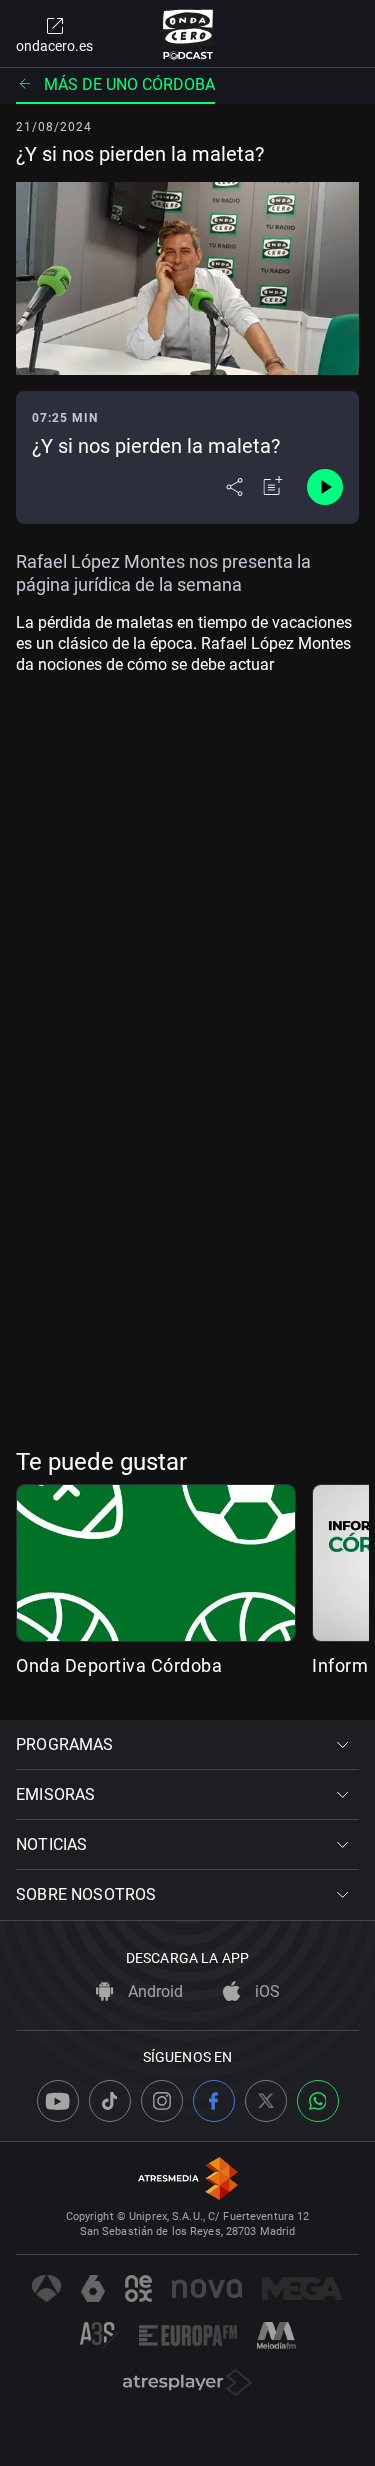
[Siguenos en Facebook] (214, 2101)
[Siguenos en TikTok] (110, 2101)
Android (153, 1991)
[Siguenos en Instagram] (162, 2101)
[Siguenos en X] (266, 2101)
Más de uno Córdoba (129, 84)
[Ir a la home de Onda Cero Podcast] (187, 34)
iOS (265, 1991)
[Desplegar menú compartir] (234, 487)
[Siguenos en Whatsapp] (318, 2101)
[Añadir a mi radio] (273, 487)
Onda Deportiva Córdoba (119, 1665)
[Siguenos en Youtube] (58, 2101)
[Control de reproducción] (325, 487)
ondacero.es (54, 46)
